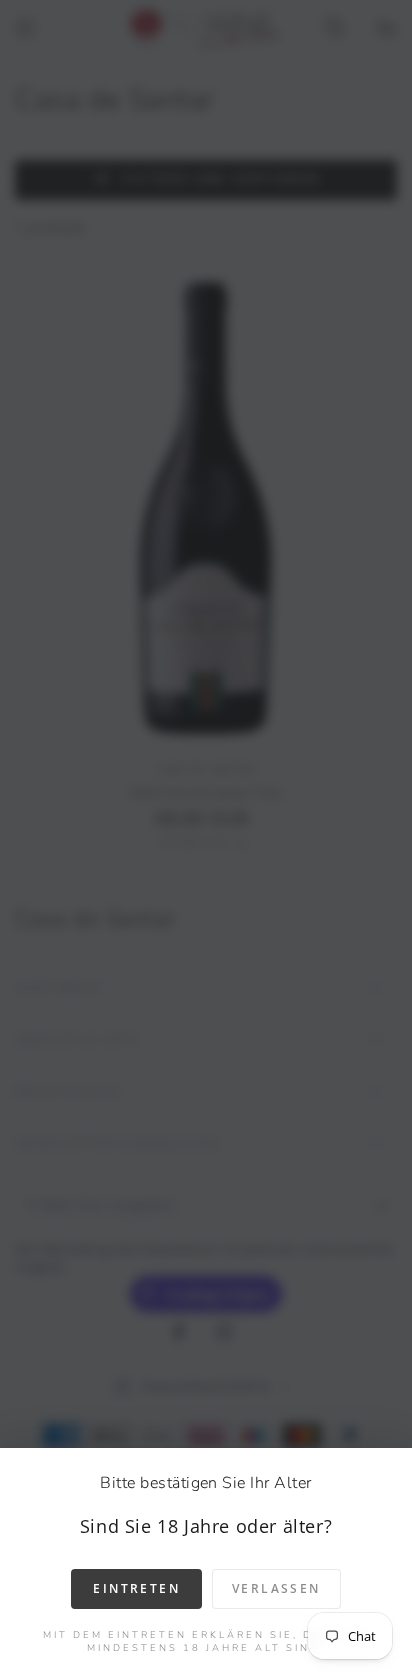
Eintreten (136, 1588)
